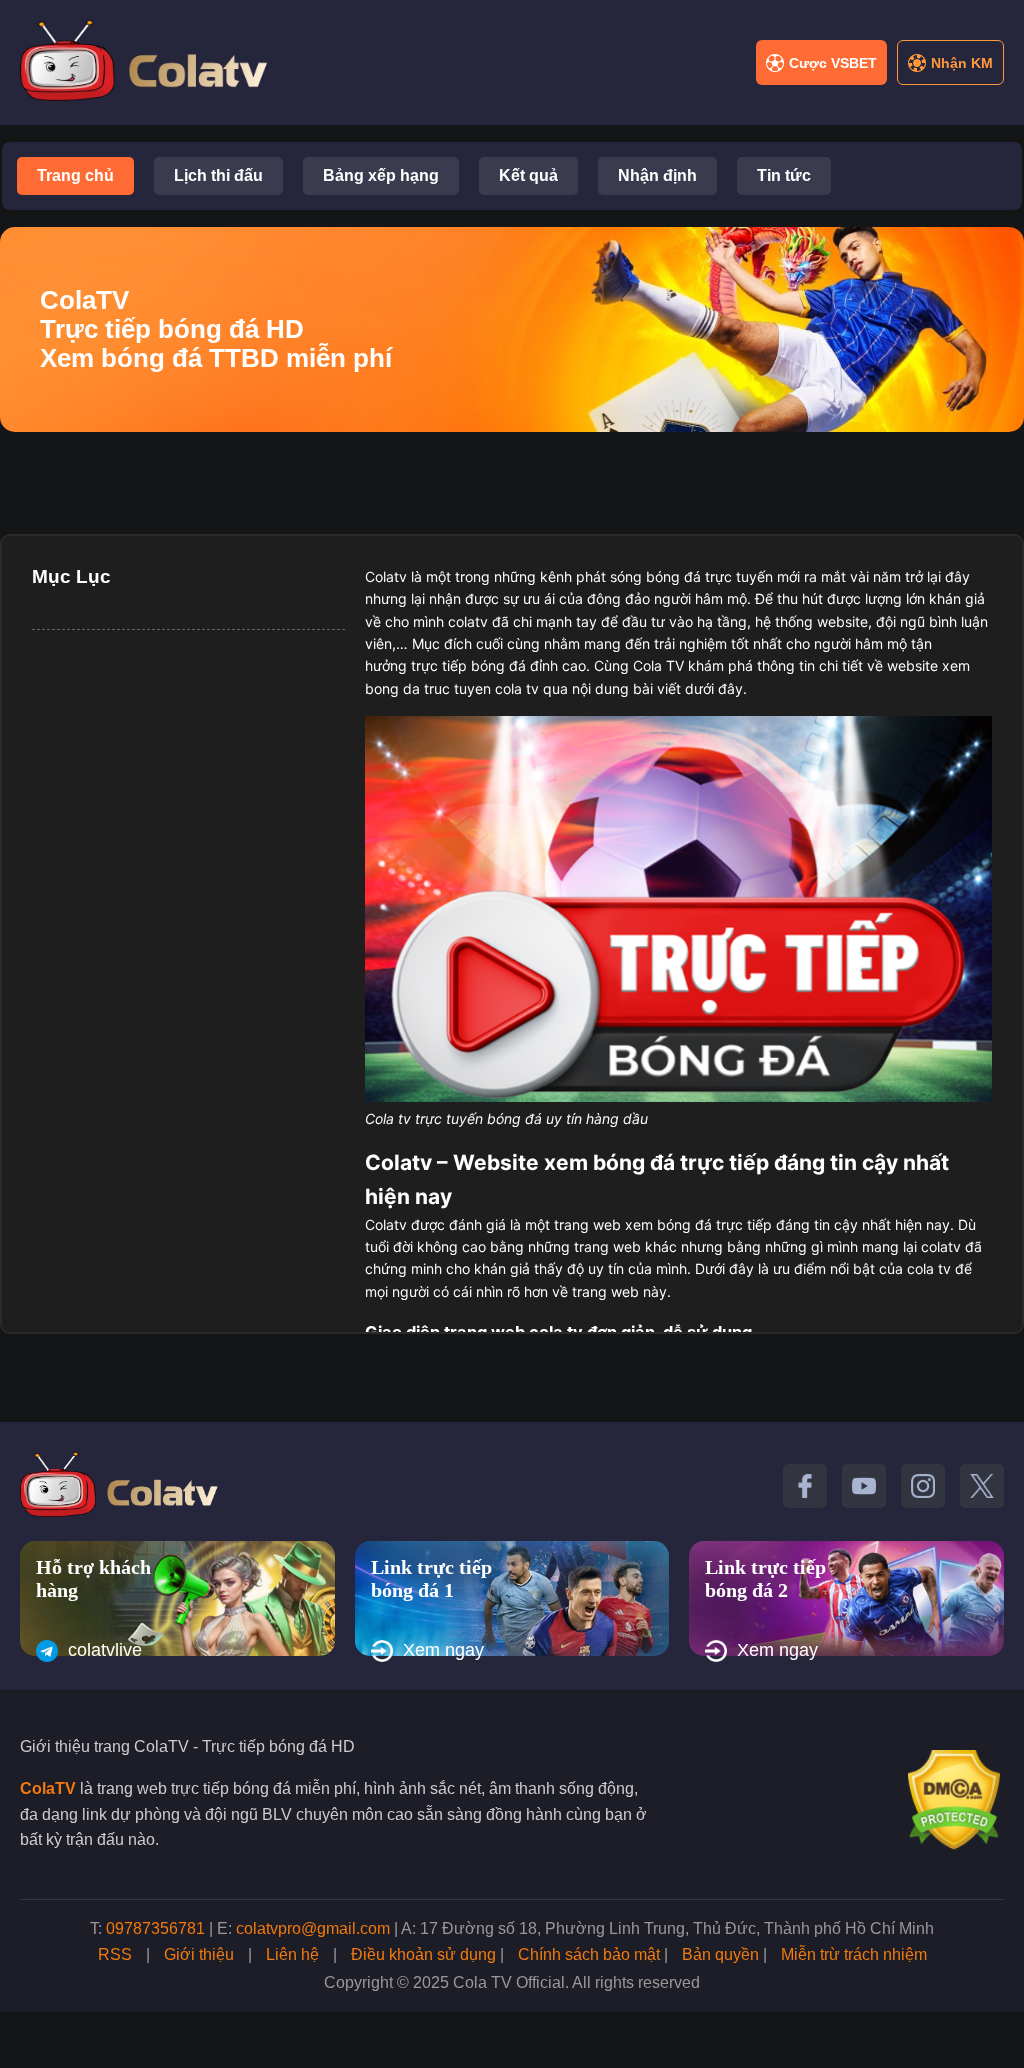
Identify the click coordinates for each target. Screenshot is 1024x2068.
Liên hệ (292, 1954)
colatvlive (105, 1650)
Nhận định (657, 175)
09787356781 (155, 1928)
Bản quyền (720, 1954)
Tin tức (784, 175)
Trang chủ (75, 175)
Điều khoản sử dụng (423, 1954)
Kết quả (528, 175)
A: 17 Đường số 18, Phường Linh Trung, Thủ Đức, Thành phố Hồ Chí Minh (667, 1928)
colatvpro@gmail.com (313, 1928)
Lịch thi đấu (218, 175)
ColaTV (48, 1788)
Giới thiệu (199, 1954)
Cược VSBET (833, 63)
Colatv (386, 576)
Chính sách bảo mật (589, 1954)
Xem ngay (443, 1650)
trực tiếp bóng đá (468, 665)
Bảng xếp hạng (381, 175)
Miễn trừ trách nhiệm (854, 1954)
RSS (115, 1954)
